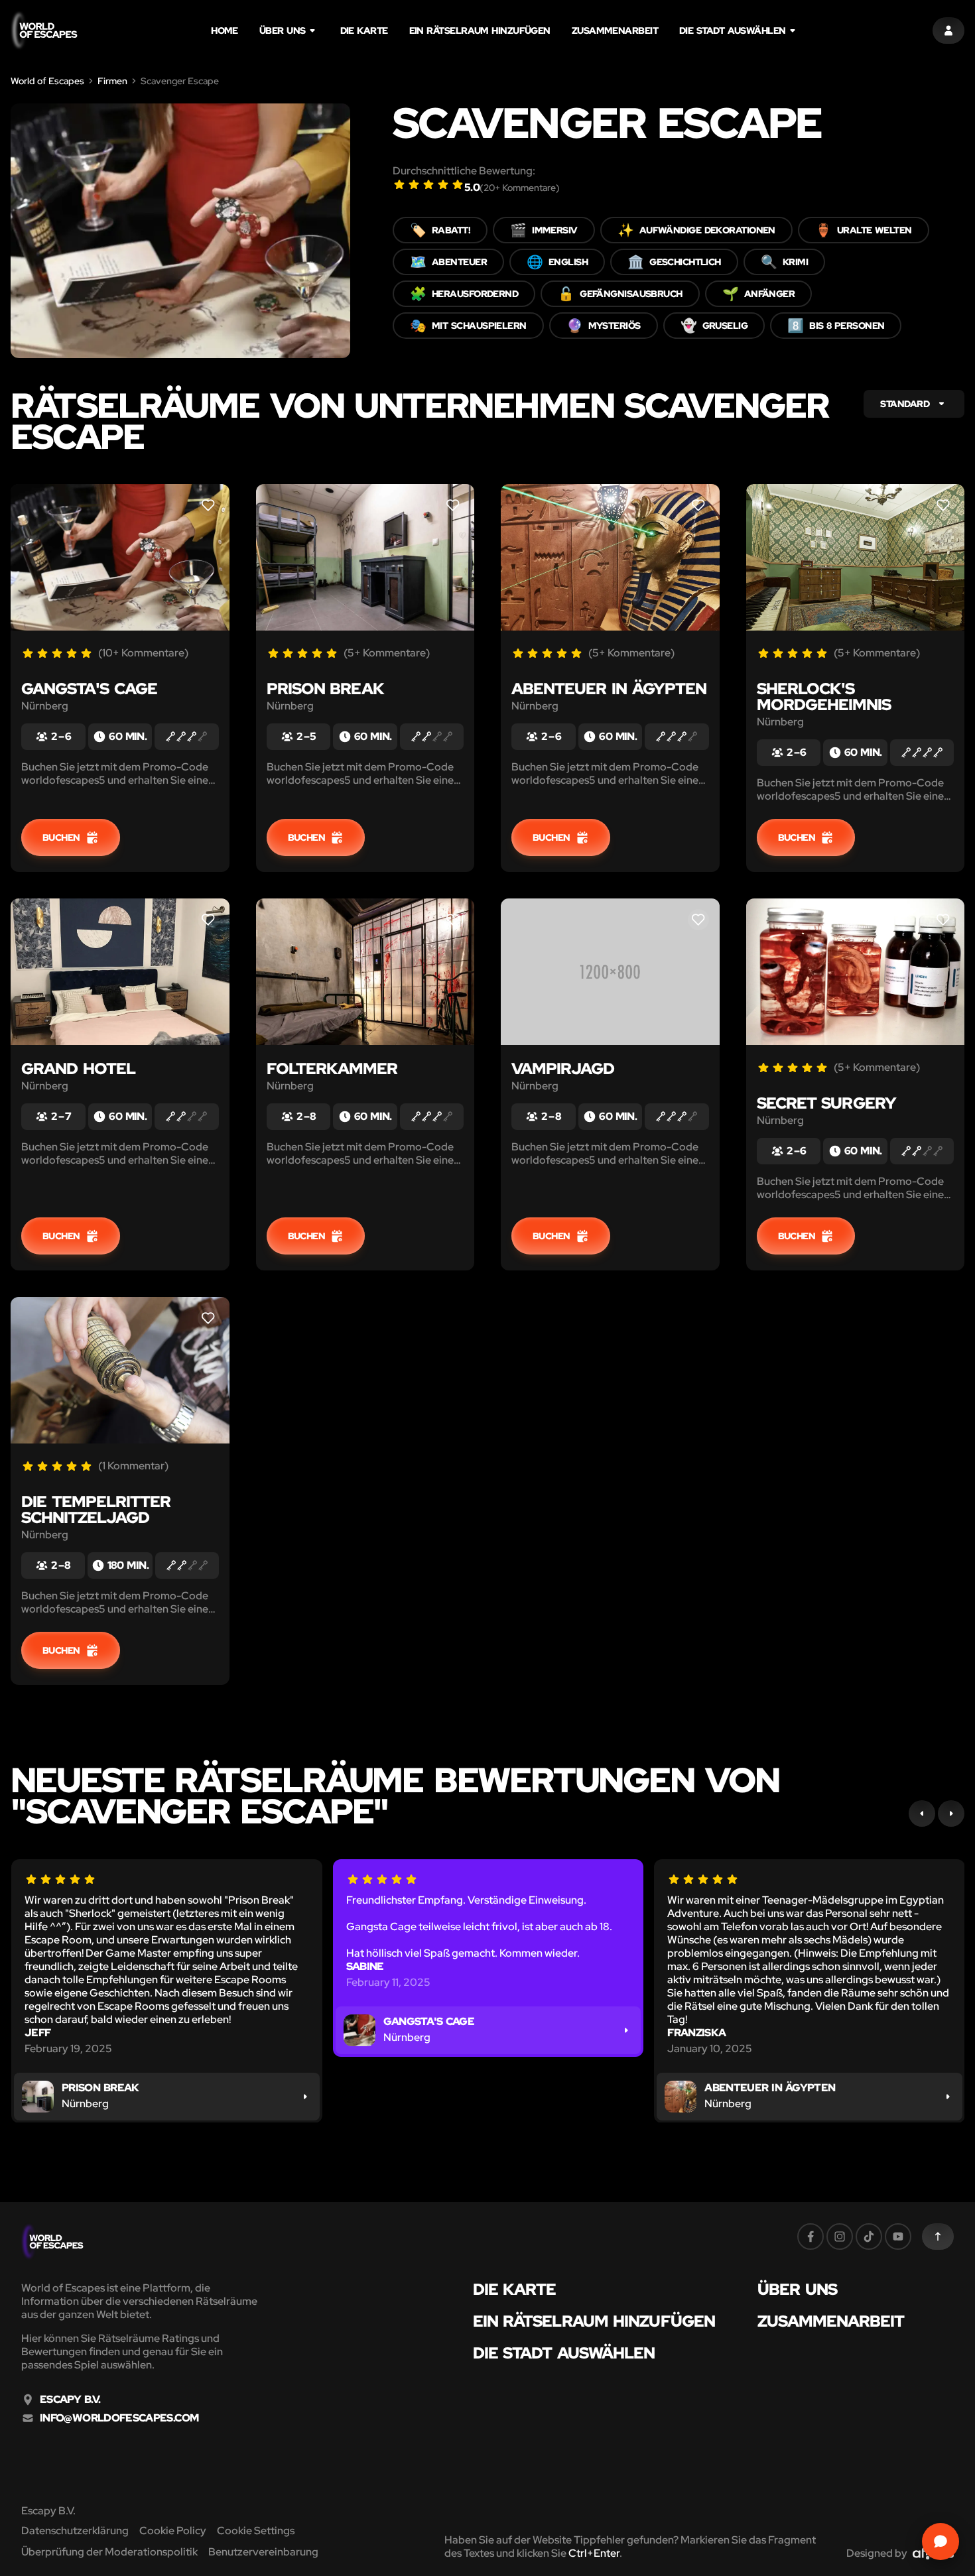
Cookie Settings (256, 2531)
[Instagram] (840, 2237)
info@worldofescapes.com (119, 2418)
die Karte (364, 31)
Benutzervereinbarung (263, 2552)
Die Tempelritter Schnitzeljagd (96, 1509)
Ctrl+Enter (594, 2553)
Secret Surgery (826, 1103)
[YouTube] (898, 2237)
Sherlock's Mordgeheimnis (824, 697)
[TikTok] (869, 2237)
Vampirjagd (563, 1069)
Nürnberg (45, 706)
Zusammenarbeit (615, 31)
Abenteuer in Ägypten (609, 689)
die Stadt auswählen (733, 31)
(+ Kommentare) (520, 188)
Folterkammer (332, 1069)
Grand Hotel (78, 1069)
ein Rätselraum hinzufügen (480, 31)
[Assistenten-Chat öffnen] (941, 2542)
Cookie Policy (173, 2531)
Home (225, 31)
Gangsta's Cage (89, 689)
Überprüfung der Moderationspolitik (109, 2552)
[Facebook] (811, 2237)
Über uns (283, 31)
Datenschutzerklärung (75, 2531)
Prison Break (325, 689)
